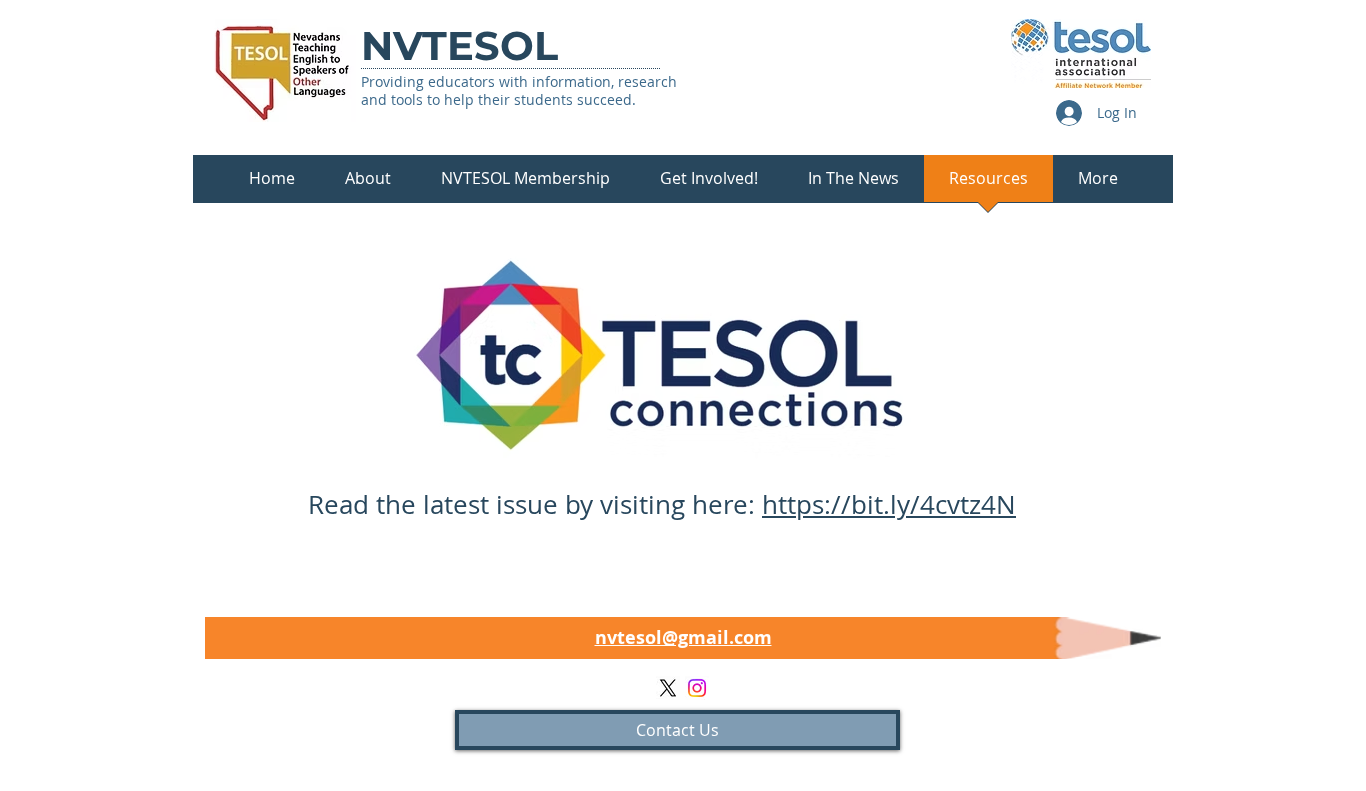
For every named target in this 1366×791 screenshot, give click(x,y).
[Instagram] (697, 688)
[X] (668, 688)
